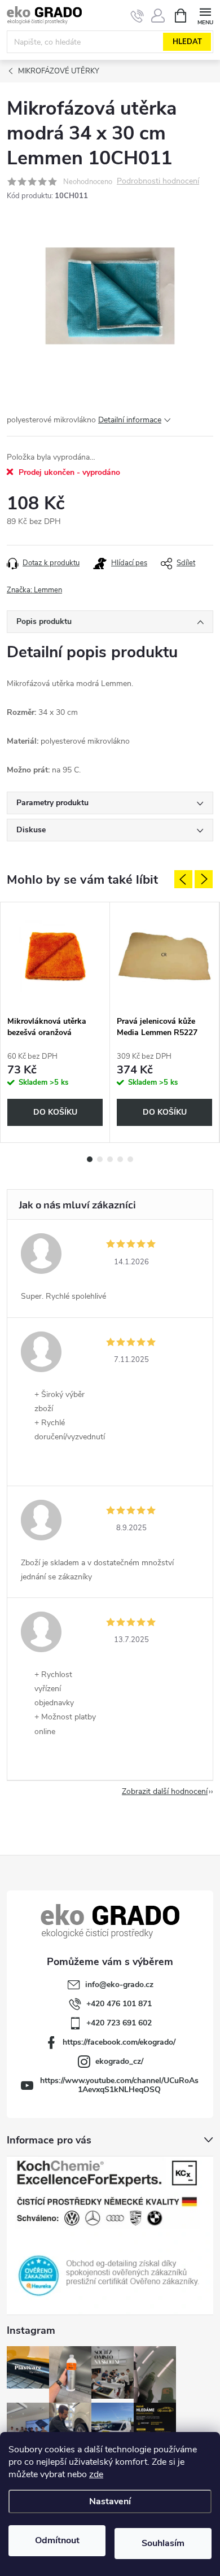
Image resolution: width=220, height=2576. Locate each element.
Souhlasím (163, 2543)
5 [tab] (130, 1159)
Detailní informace (130, 420)
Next (204, 879)
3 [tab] (110, 1159)
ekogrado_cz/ (119, 2061)
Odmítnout (57, 2540)
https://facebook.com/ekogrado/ (119, 2042)
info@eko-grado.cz (119, 1985)
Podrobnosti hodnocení (158, 182)
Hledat (187, 42)
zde (96, 2474)
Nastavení (110, 2501)
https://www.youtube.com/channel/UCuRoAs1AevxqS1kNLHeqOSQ (119, 2085)
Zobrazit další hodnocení (165, 1791)
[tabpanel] (55, 1022)
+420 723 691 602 (119, 2023)
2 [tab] (100, 1159)
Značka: (34, 590)
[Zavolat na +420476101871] (137, 16)
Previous (183, 879)
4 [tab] (120, 1159)
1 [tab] (90, 1159)
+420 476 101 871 (119, 2004)
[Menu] (205, 15)
